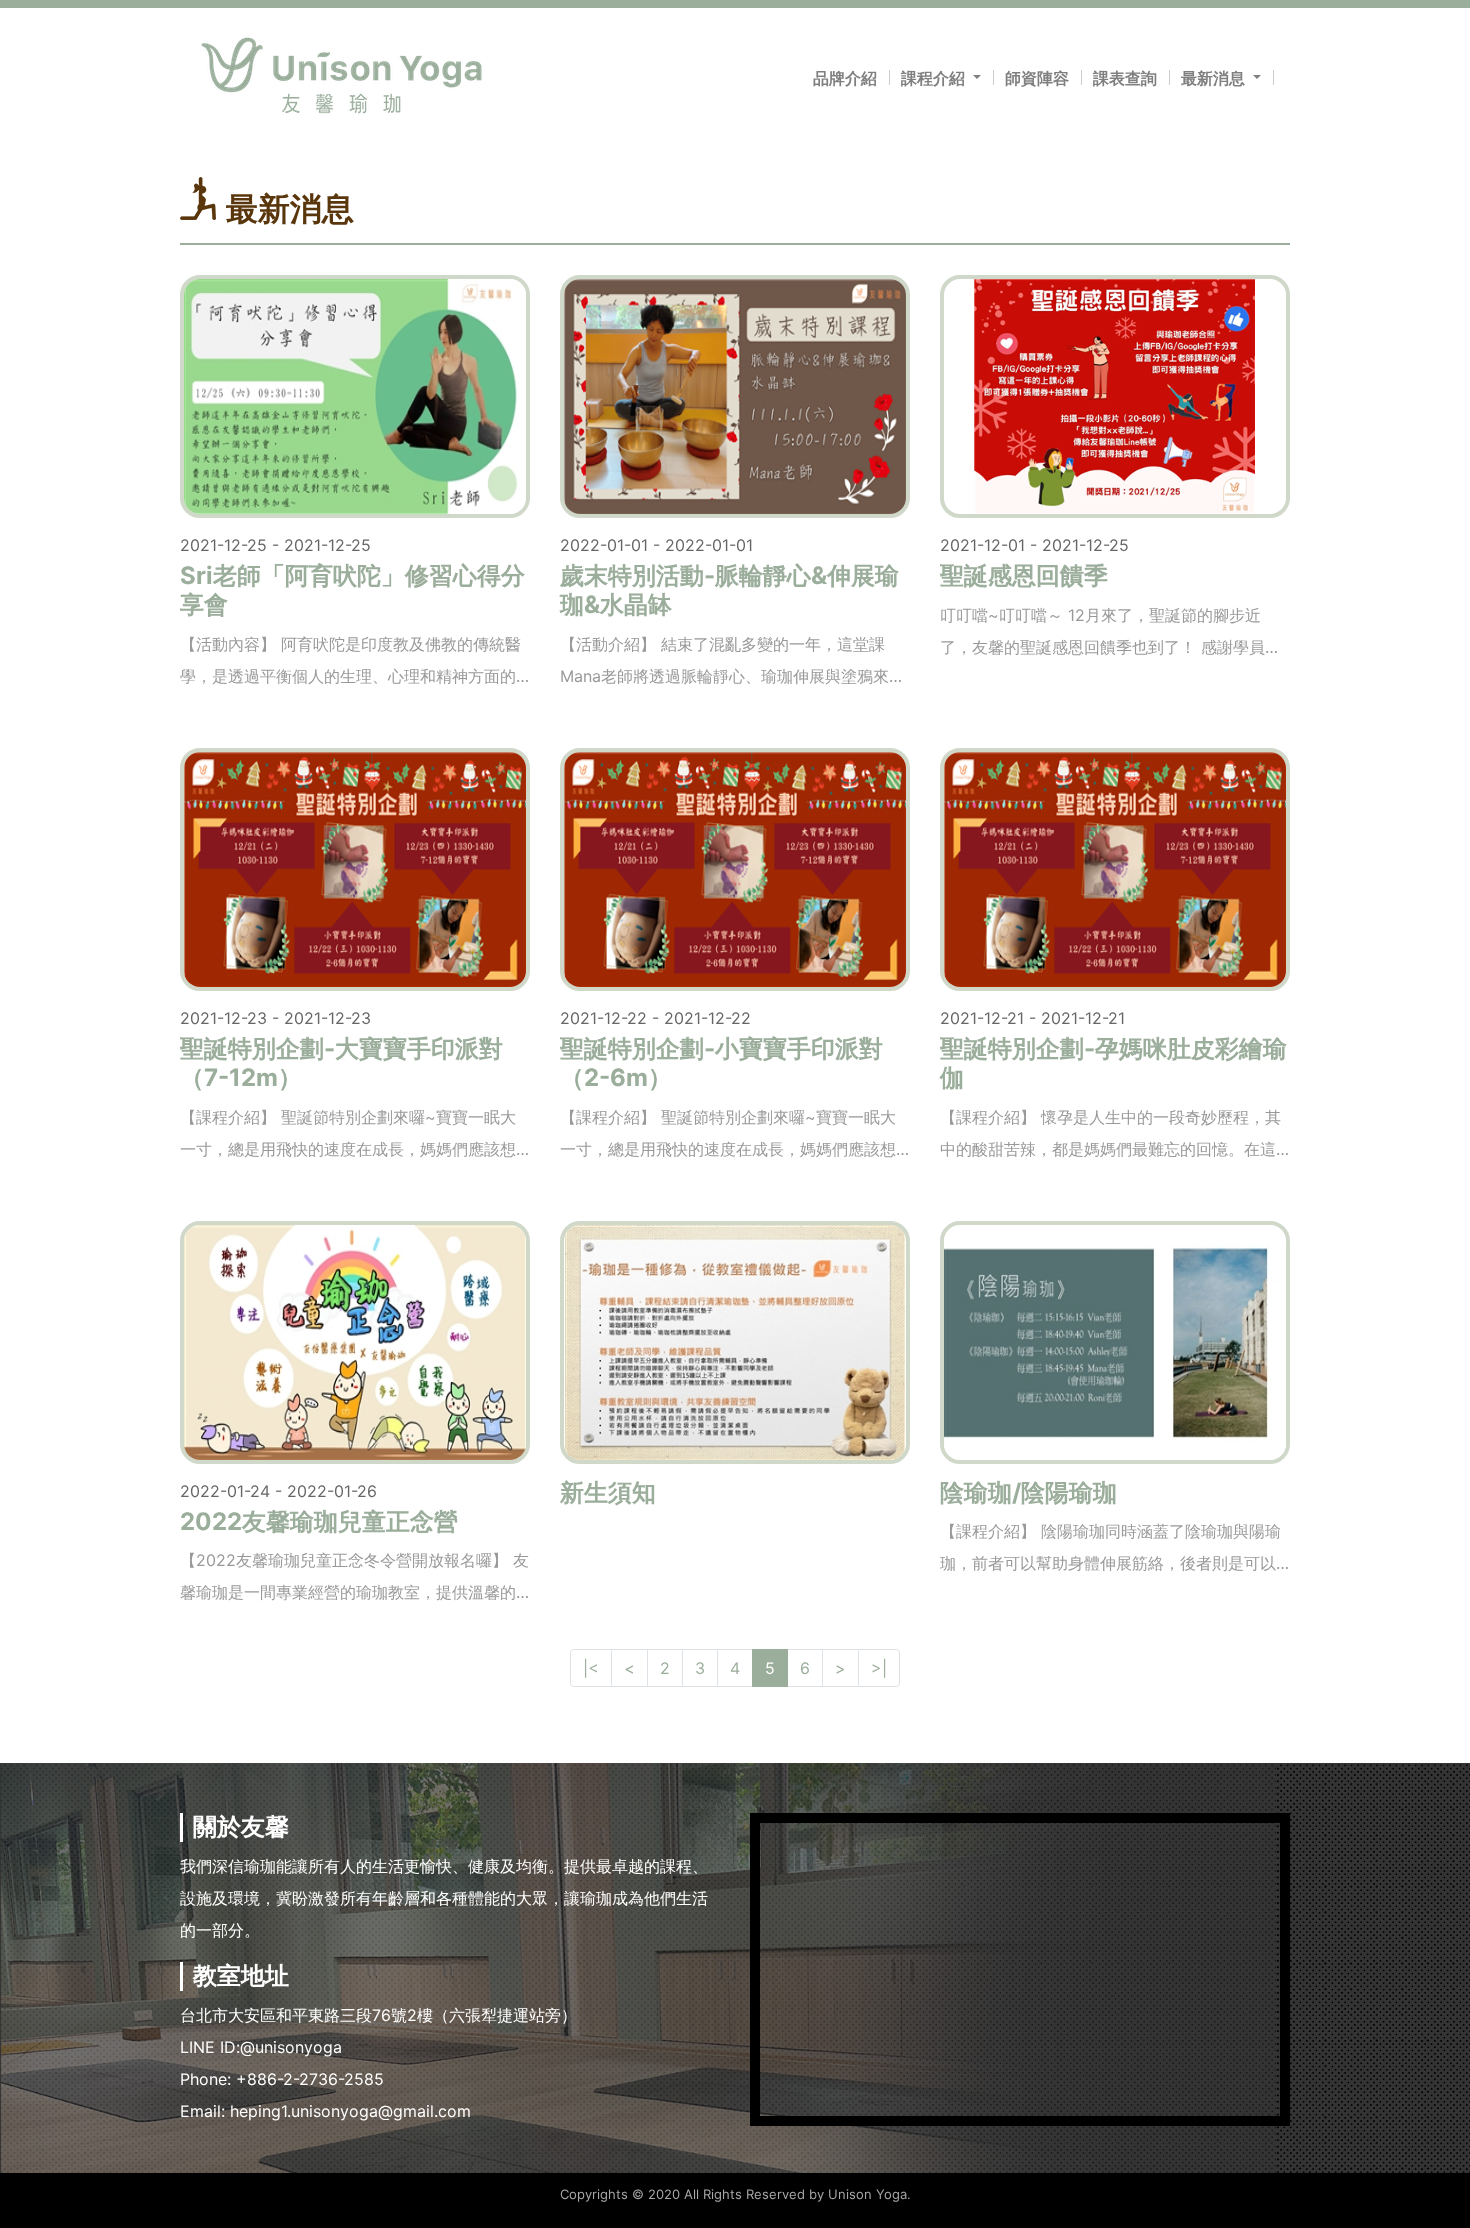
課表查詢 (1125, 78)
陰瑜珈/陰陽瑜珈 (1028, 1492)
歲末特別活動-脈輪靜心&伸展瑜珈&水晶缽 (729, 590)
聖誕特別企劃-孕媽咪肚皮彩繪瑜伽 (1113, 1063)
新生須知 (608, 1492)
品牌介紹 (845, 78)
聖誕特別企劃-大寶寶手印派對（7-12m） (341, 1063)
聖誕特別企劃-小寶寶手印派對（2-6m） (721, 1063)
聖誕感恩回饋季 (1024, 575)
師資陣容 (1037, 78)
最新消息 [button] (1215, 78)
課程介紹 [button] (935, 78)
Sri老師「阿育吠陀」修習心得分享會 (352, 590)
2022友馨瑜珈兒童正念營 (319, 1521)
